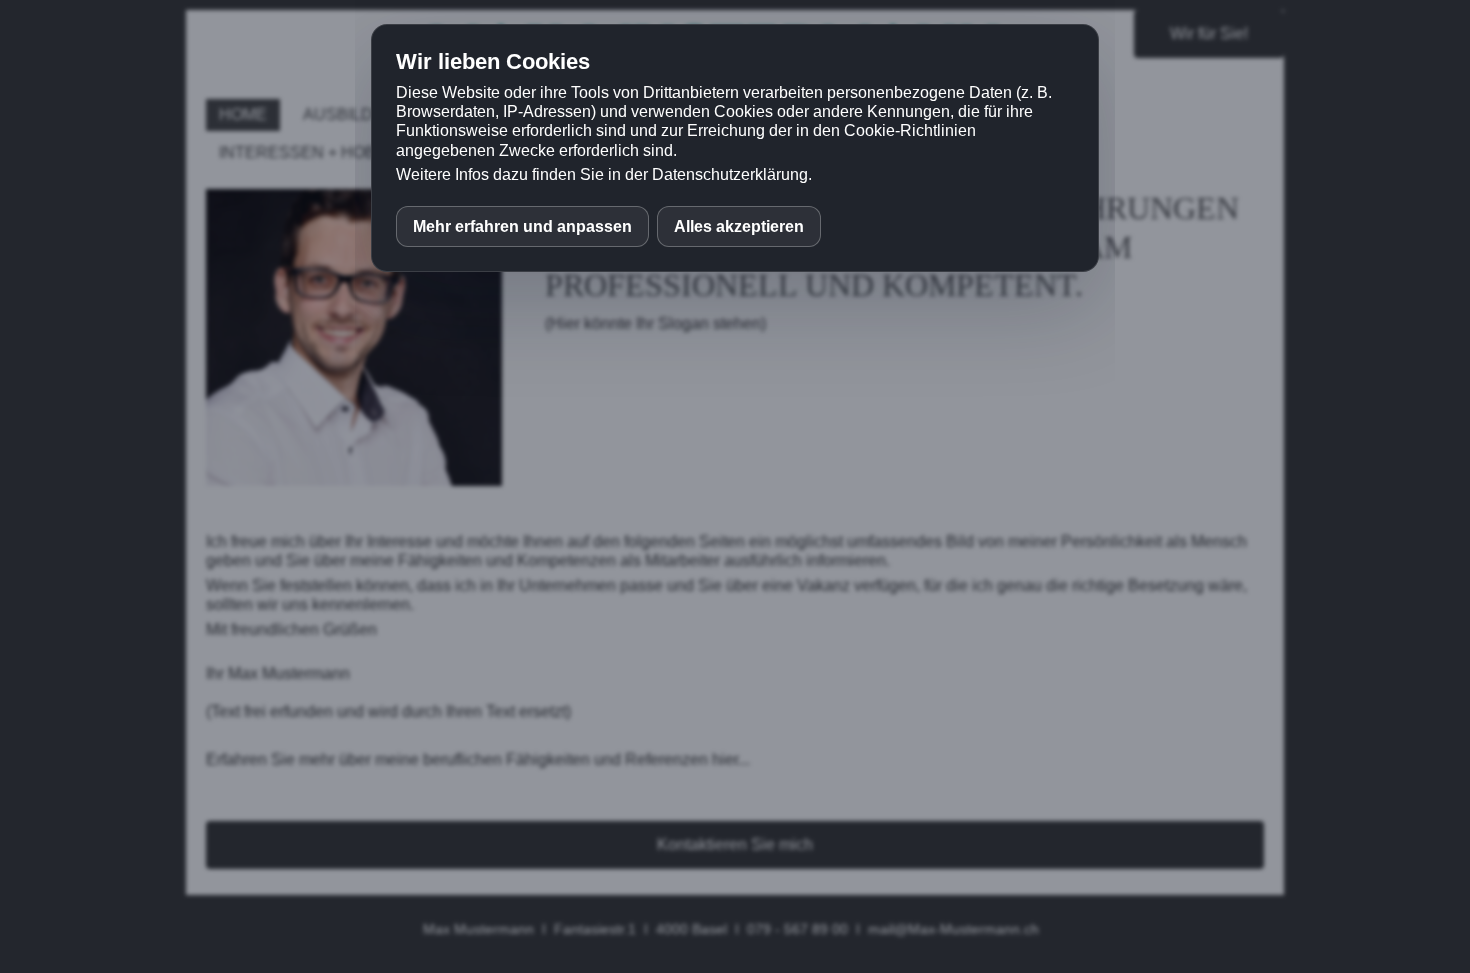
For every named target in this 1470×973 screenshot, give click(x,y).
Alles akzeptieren (739, 226)
